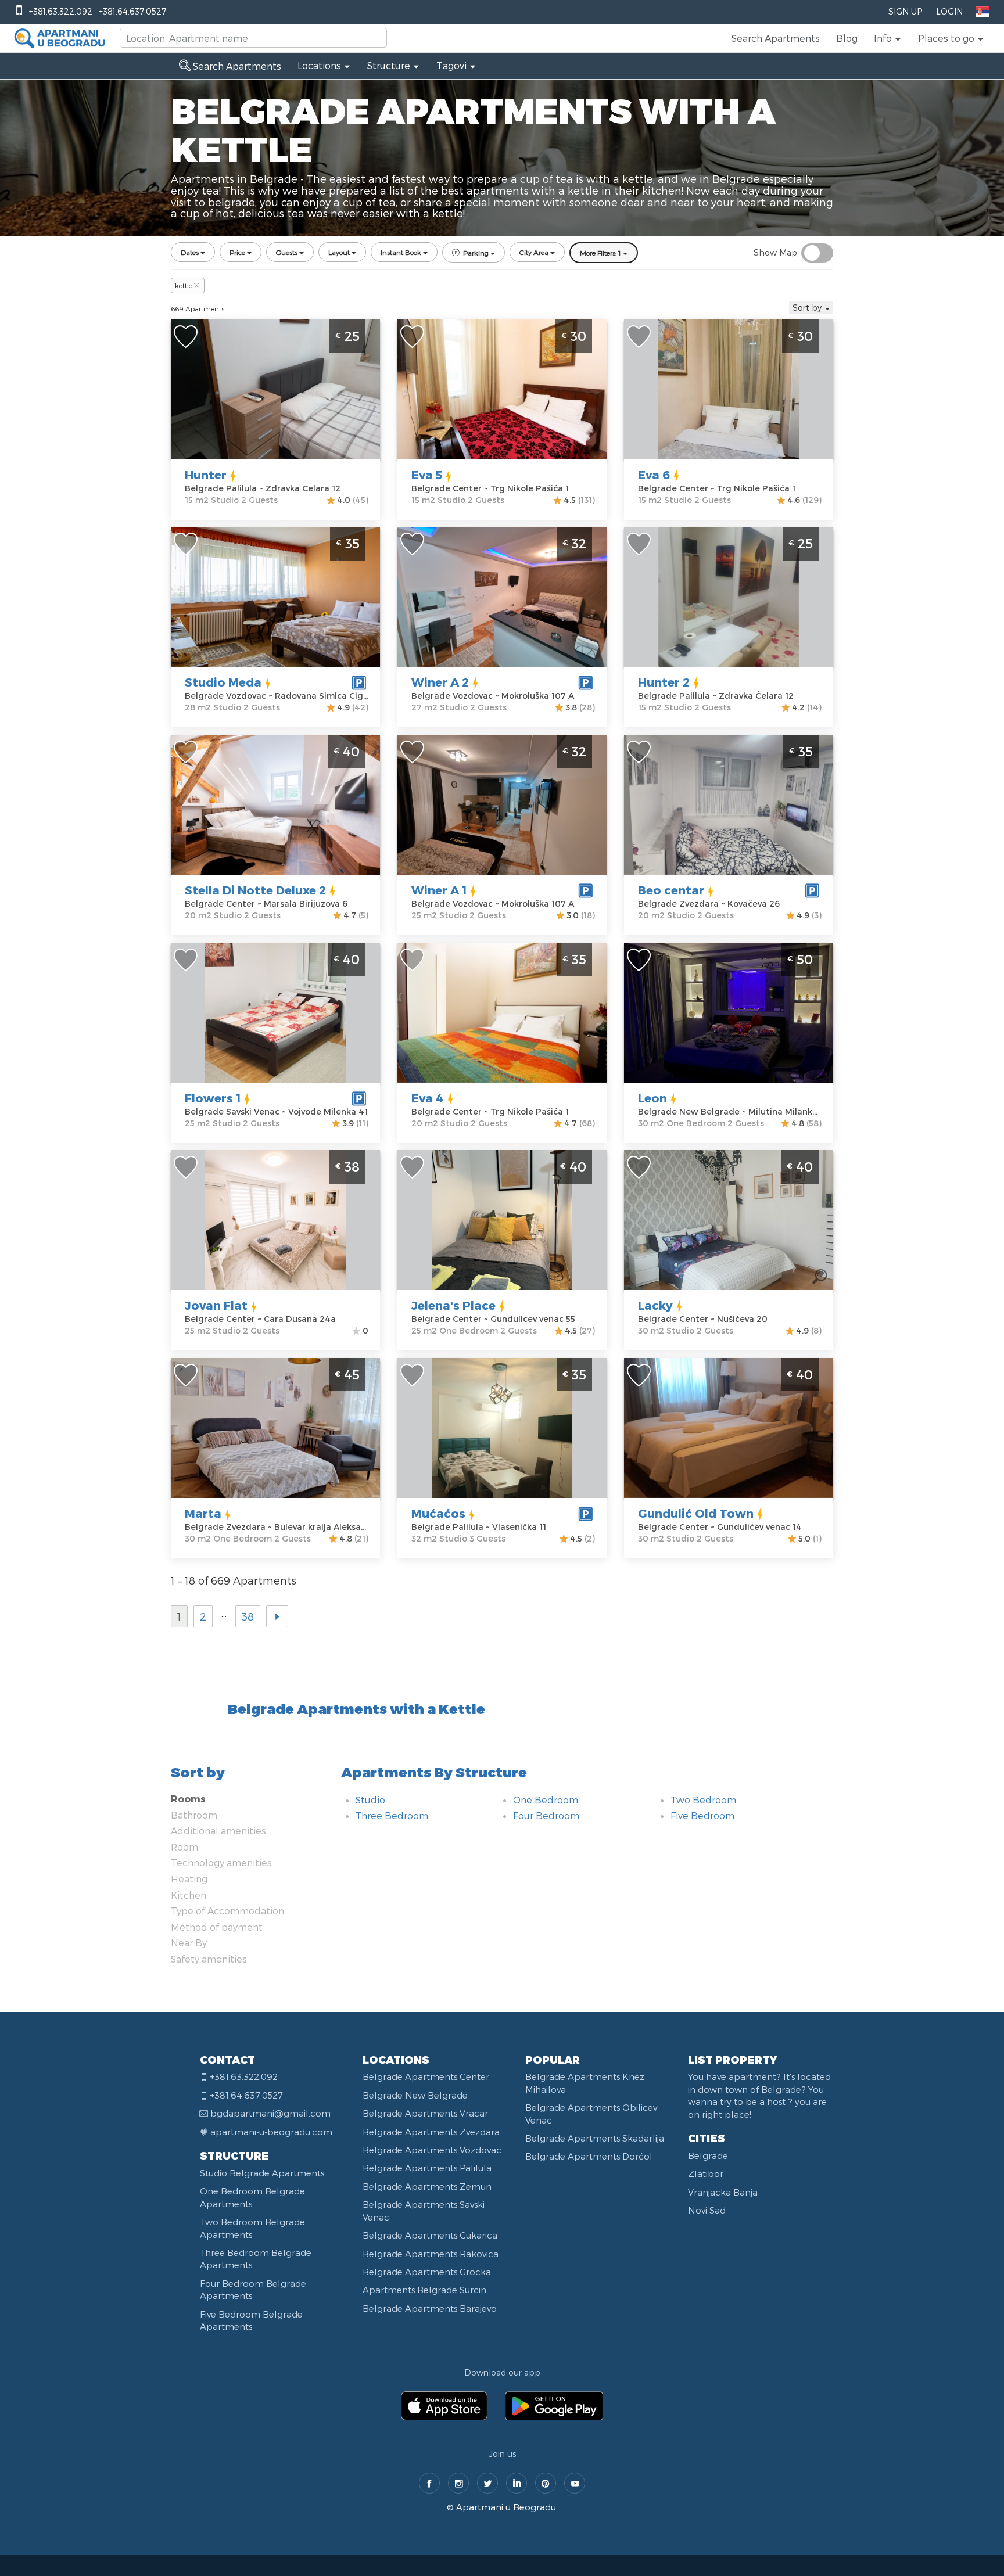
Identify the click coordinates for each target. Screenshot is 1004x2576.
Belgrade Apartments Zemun (427, 2186)
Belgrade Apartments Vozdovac (432, 2150)
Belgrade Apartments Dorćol (589, 2156)
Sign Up (905, 11)
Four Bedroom (546, 1815)
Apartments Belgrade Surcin (424, 2290)
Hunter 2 (664, 682)
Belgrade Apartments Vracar (425, 2113)
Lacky (655, 1305)
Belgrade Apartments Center (426, 2076)
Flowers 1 (213, 1098)
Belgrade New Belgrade (415, 2095)
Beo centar (671, 890)
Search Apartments (776, 38)
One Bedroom (546, 1800)
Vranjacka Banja (723, 2192)
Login (949, 11)
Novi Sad (707, 2210)
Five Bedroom (702, 1815)
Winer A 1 (439, 890)
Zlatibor (706, 2173)
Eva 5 (427, 475)
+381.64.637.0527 (132, 11)
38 (248, 1616)
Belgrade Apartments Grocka (427, 2272)
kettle (184, 285)
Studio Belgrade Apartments (262, 2173)
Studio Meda (223, 682)
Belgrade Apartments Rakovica (431, 2254)
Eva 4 (428, 1098)
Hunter (206, 475)
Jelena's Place (453, 1305)
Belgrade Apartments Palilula (427, 2168)
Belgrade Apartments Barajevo (430, 2308)
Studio (370, 1800)
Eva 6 (654, 475)
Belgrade (708, 2155)
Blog (847, 38)
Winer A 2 (440, 682)
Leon (652, 1098)
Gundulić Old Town (696, 1513)
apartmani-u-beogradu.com (271, 2132)
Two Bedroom (703, 1800)
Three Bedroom (392, 1815)
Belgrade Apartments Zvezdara (431, 2132)
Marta (203, 1513)
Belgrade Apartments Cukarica (430, 2235)
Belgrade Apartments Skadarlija (595, 2138)
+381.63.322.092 (61, 11)
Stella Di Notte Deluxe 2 (255, 890)
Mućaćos (438, 1513)
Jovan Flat (216, 1305)
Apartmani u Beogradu (506, 2507)
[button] (888, 38)
